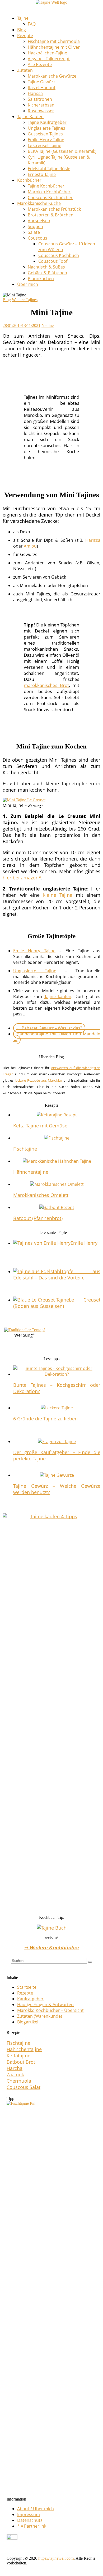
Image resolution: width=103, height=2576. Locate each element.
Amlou (30, 546)
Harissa (35, 93)
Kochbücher (29, 180)
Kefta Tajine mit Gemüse (40, 1126)
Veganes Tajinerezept (49, 59)
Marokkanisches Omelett (41, 1195)
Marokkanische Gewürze (52, 76)
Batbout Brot (21, 2062)
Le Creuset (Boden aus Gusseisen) (57, 1303)
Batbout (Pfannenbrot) (38, 1218)
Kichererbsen (41, 105)
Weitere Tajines (25, 300)
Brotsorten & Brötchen (51, 215)
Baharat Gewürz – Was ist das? (49, 1028)
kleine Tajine (58, 895)
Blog (22, 30)
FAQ (32, 24)
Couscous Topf (53, 261)
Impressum (29, 2514)
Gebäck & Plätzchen (47, 273)
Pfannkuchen (41, 279)
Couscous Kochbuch (59, 255)
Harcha (15, 2068)
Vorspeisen (39, 221)
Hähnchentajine (31, 1172)
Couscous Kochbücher (50, 198)
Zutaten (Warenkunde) (40, 2016)
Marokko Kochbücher (49, 192)
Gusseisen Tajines (45, 134)
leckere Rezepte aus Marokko (39, 1080)
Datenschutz (30, 2520)
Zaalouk (15, 2074)
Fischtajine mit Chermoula (54, 41)
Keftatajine (18, 2056)
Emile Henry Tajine (46, 140)
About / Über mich (36, 2509)
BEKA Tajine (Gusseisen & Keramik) (62, 151)
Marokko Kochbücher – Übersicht (50, 2010)
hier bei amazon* (22, 878)
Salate (34, 232)
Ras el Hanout (42, 88)
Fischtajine (25, 1149)
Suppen (35, 226)
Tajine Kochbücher (46, 186)
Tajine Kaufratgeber (47, 122)
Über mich (28, 284)
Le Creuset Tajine (45, 145)
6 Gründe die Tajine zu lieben (45, 1419)
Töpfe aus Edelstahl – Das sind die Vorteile (57, 1274)
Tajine (23, 18)
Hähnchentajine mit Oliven (54, 47)
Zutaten (25, 70)
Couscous (38, 238)
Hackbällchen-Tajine (47, 53)
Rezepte (25, 36)
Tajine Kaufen (30, 117)
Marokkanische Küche (39, 203)
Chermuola (19, 2081)
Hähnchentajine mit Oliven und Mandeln (57, 1037)
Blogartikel (28, 2022)
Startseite (27, 1987)
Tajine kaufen (58, 996)
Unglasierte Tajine (35, 971)
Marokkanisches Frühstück (54, 209)
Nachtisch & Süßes (46, 267)
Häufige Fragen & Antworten (45, 2005)
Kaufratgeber (30, 1999)
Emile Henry (84, 1243)
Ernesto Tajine (42, 174)
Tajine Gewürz (41, 82)
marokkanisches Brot (46, 685)
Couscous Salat (24, 2087)
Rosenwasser (41, 111)
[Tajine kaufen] (51, 1516)
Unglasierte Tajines (46, 128)
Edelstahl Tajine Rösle (49, 169)
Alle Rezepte (40, 64)
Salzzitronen (40, 99)
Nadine (48, 325)
